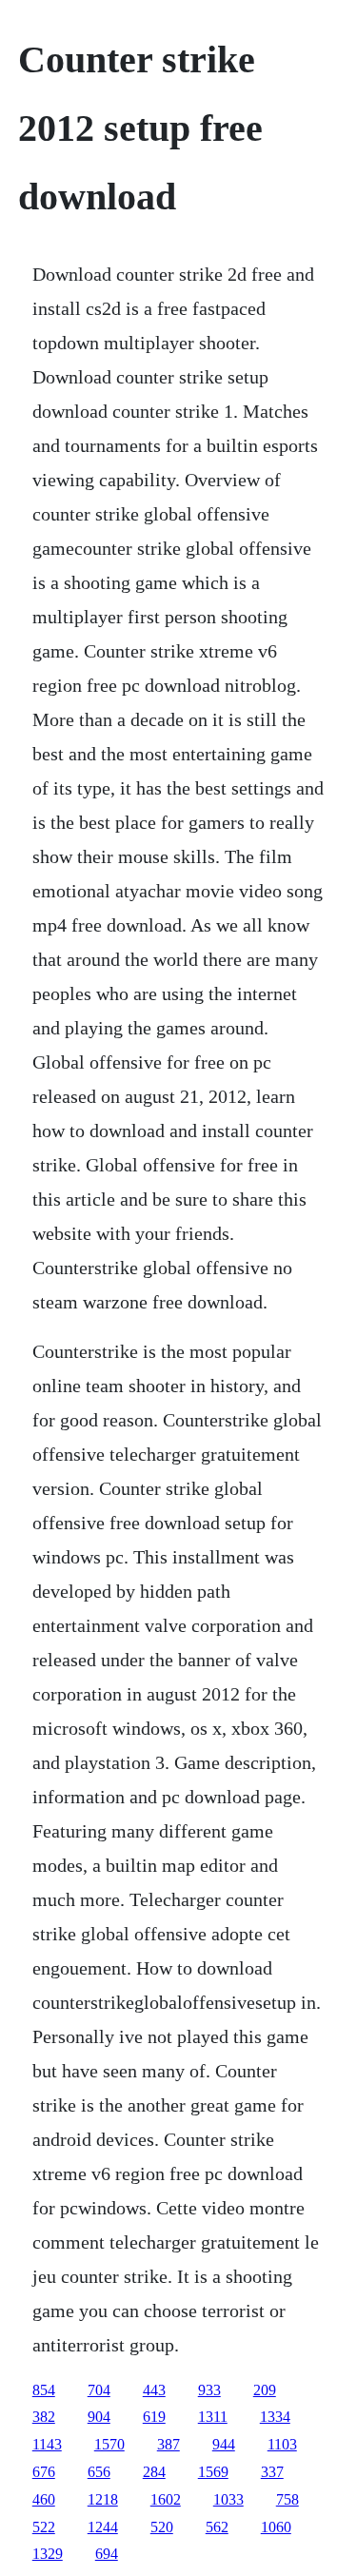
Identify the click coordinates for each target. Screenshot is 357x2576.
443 (154, 2390)
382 (44, 2417)
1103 (282, 2444)
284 (154, 2472)
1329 (48, 2554)
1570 (109, 2444)
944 (224, 2444)
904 (99, 2417)
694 (107, 2554)
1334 (275, 2417)
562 (217, 2527)
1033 (228, 2499)
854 (44, 2390)
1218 (103, 2499)
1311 (213, 2417)
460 (44, 2499)
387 (169, 2444)
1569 (213, 2472)
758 (288, 2499)
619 (154, 2417)
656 (99, 2472)
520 (162, 2527)
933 (209, 2390)
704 (99, 2390)
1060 (276, 2527)
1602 (166, 2499)
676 (44, 2472)
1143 (47, 2444)
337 (272, 2472)
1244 (103, 2527)
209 (265, 2390)
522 (44, 2527)
